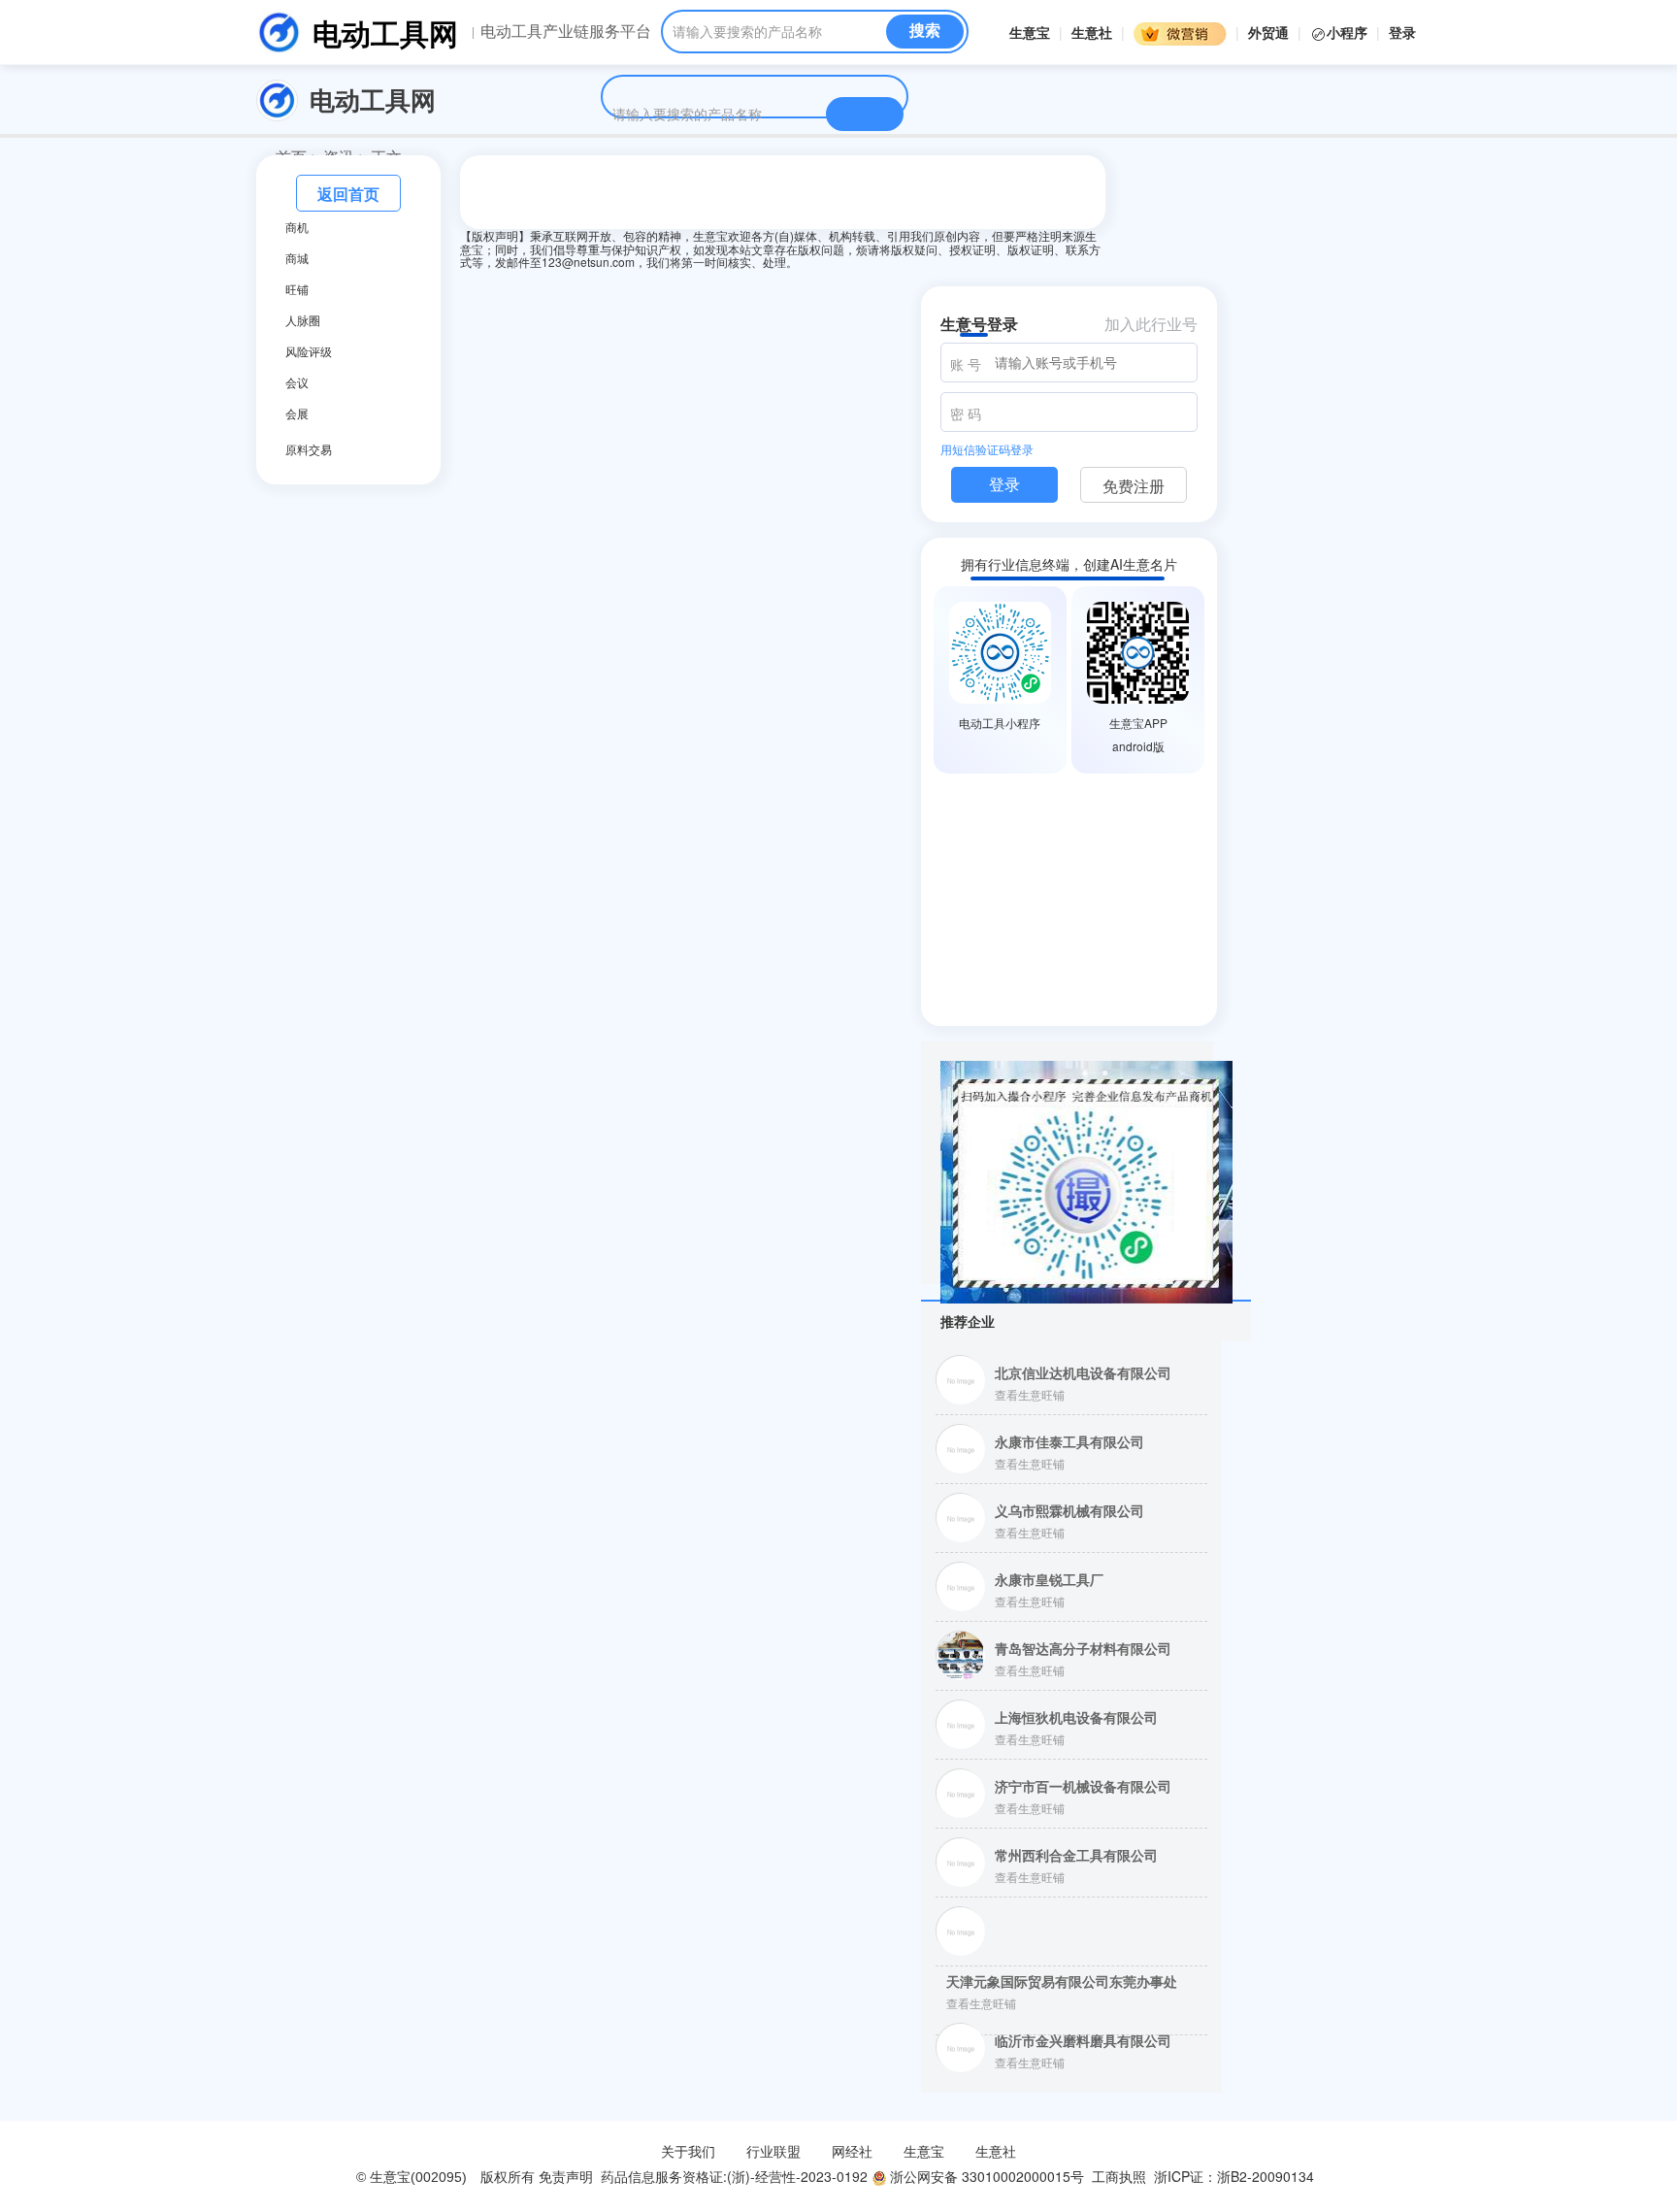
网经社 (852, 2151)
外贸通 (1268, 32)
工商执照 (1119, 2176)
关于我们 (688, 2151)
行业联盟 (773, 2151)
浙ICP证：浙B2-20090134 (1236, 2176)
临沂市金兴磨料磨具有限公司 (1083, 2040)
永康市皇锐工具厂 (1049, 1579)
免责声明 (566, 2176)
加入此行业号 (1151, 324)
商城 (297, 258)
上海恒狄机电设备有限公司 (1076, 1717)
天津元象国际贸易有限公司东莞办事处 (1062, 1981)
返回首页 (348, 194)
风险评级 (309, 351)
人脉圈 (303, 320)
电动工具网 (385, 33)
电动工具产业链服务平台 (566, 31)
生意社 (1092, 32)
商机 (297, 227)
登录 (1402, 32)
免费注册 (1134, 486)
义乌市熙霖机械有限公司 (1069, 1510)
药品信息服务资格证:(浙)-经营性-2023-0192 (732, 2176)
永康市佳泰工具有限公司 (1069, 1441)
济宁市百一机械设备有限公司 (1083, 1786)
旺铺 (297, 289)
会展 (297, 413)
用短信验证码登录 (987, 449)
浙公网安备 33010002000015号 (985, 2176)
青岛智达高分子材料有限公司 (1083, 1648)
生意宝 (1030, 32)
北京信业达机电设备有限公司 (1083, 1372)
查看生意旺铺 (1030, 1394)
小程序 (1349, 32)
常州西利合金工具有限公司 (1076, 1855)
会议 (297, 382)
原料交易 (309, 449)
